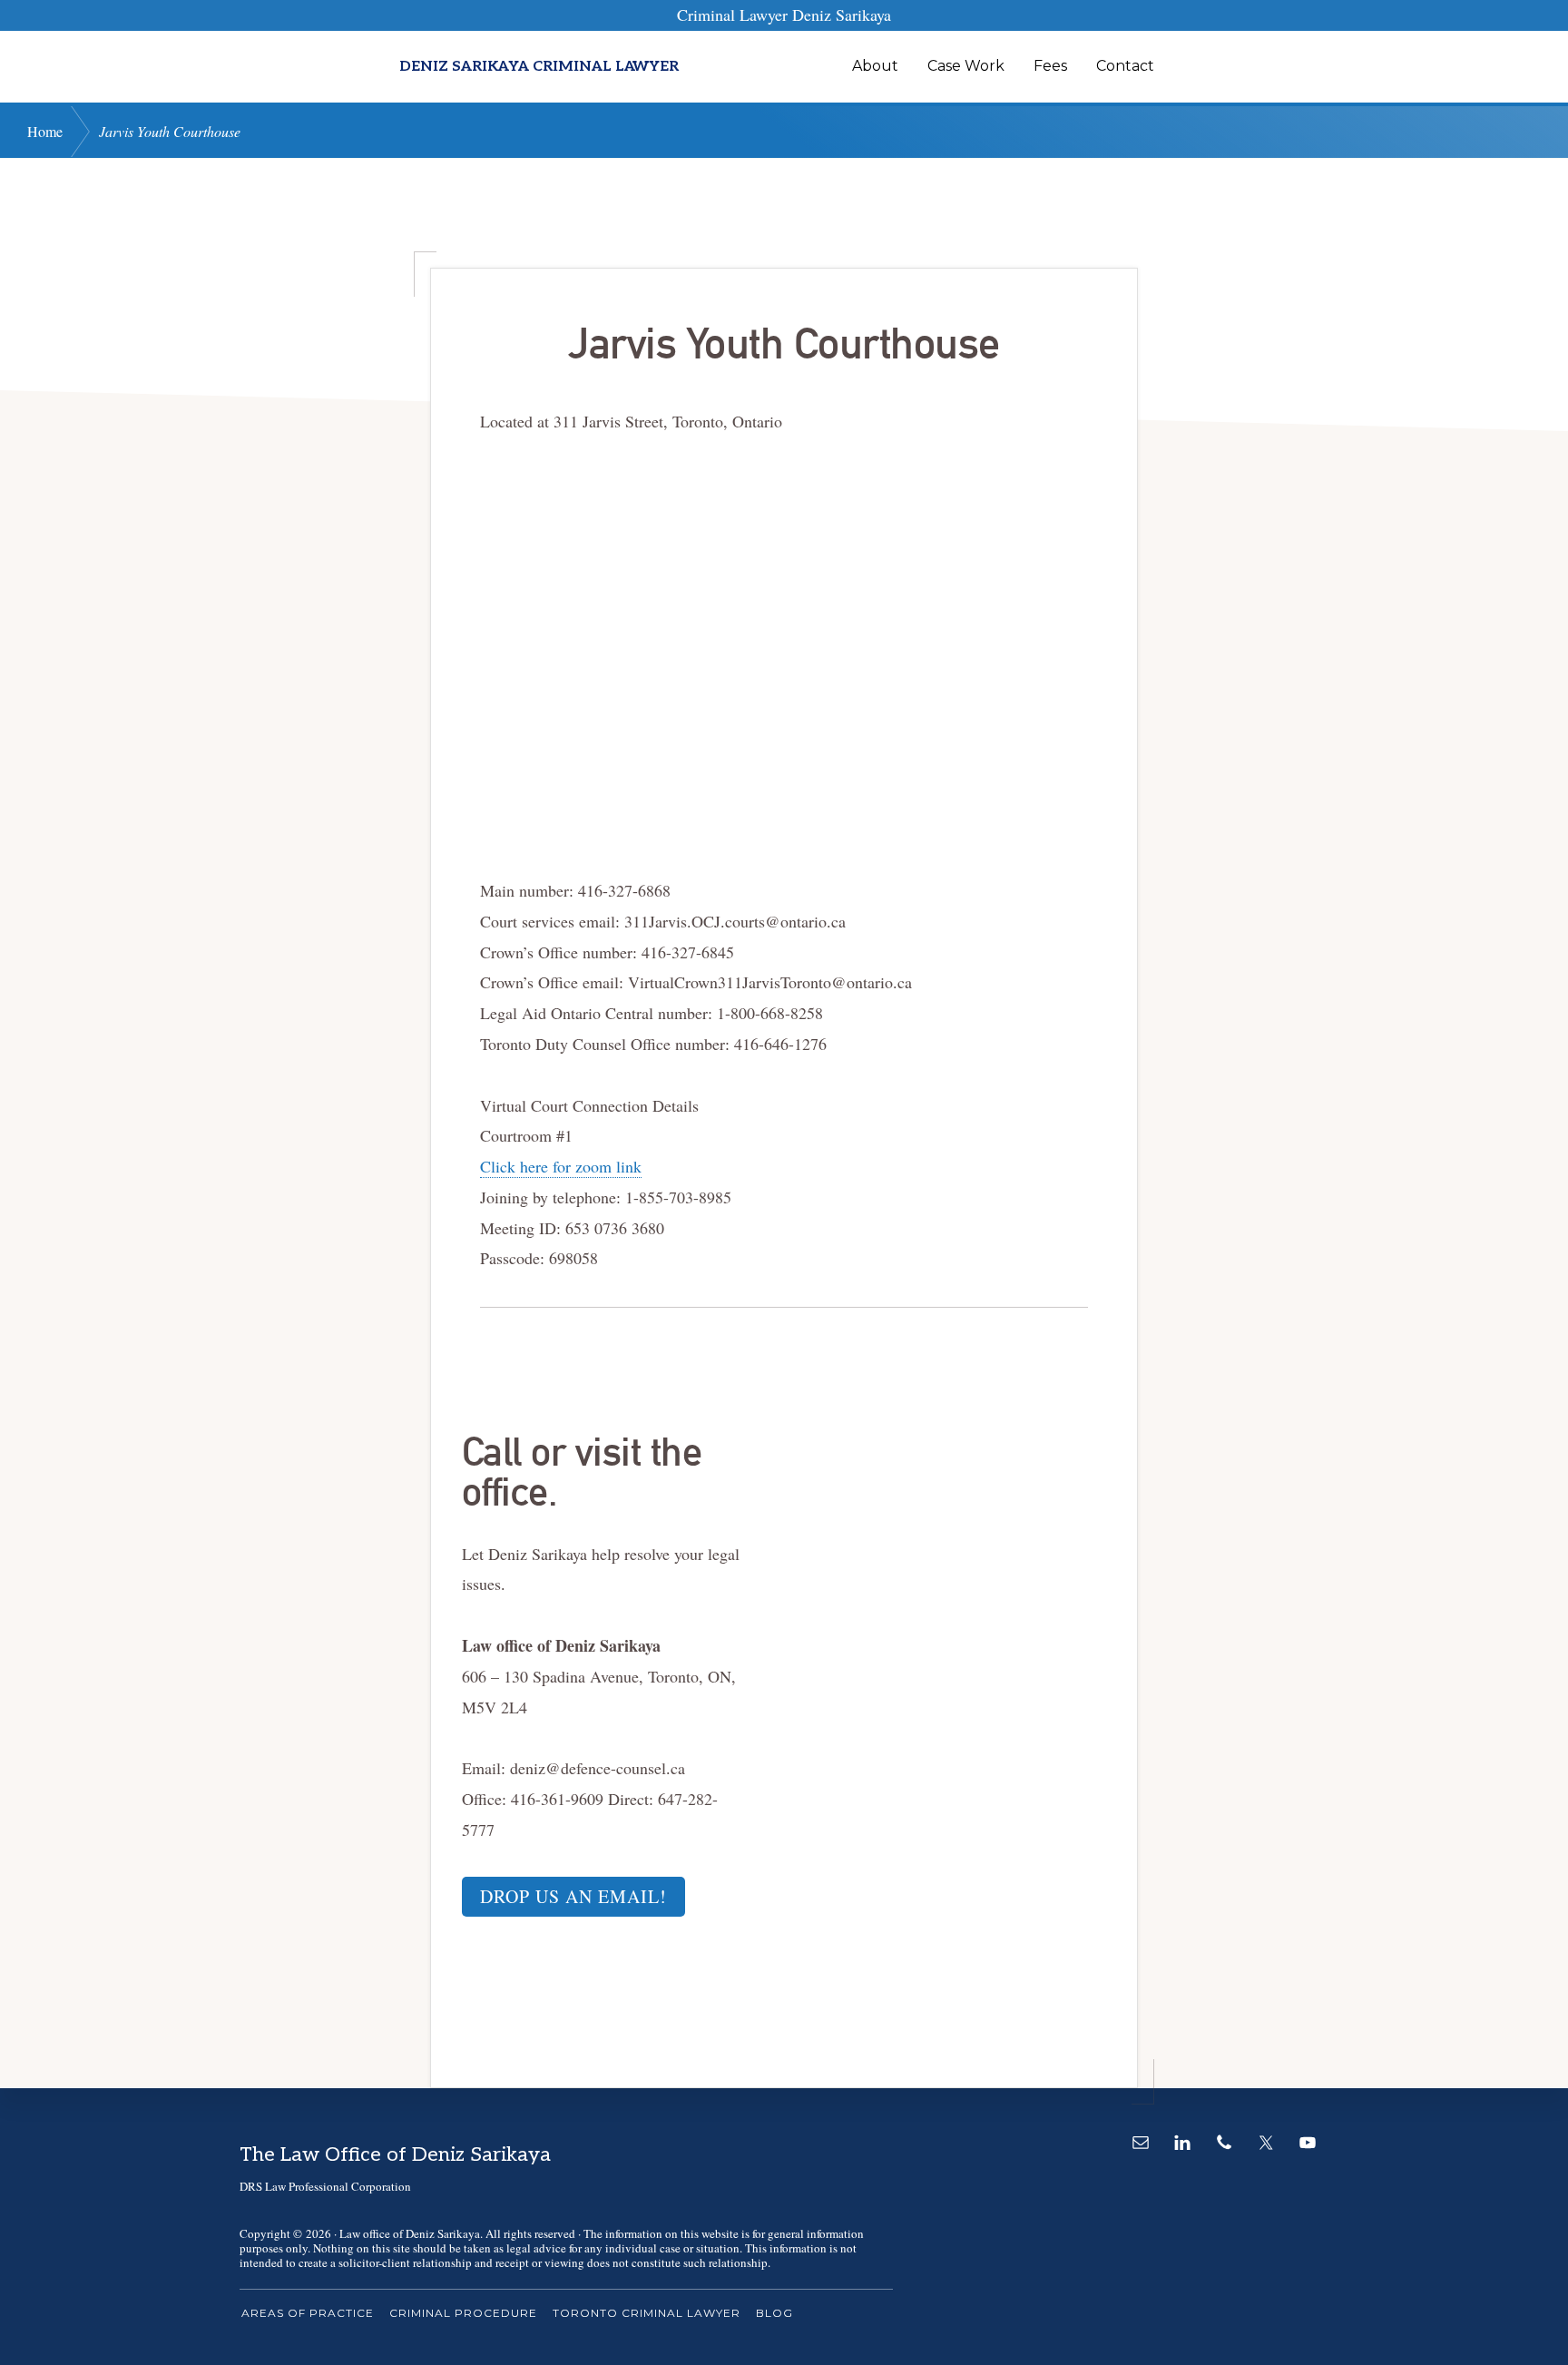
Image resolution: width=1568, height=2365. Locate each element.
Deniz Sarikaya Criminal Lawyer (539, 67)
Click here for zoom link (561, 1166)
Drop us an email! (573, 1896)
